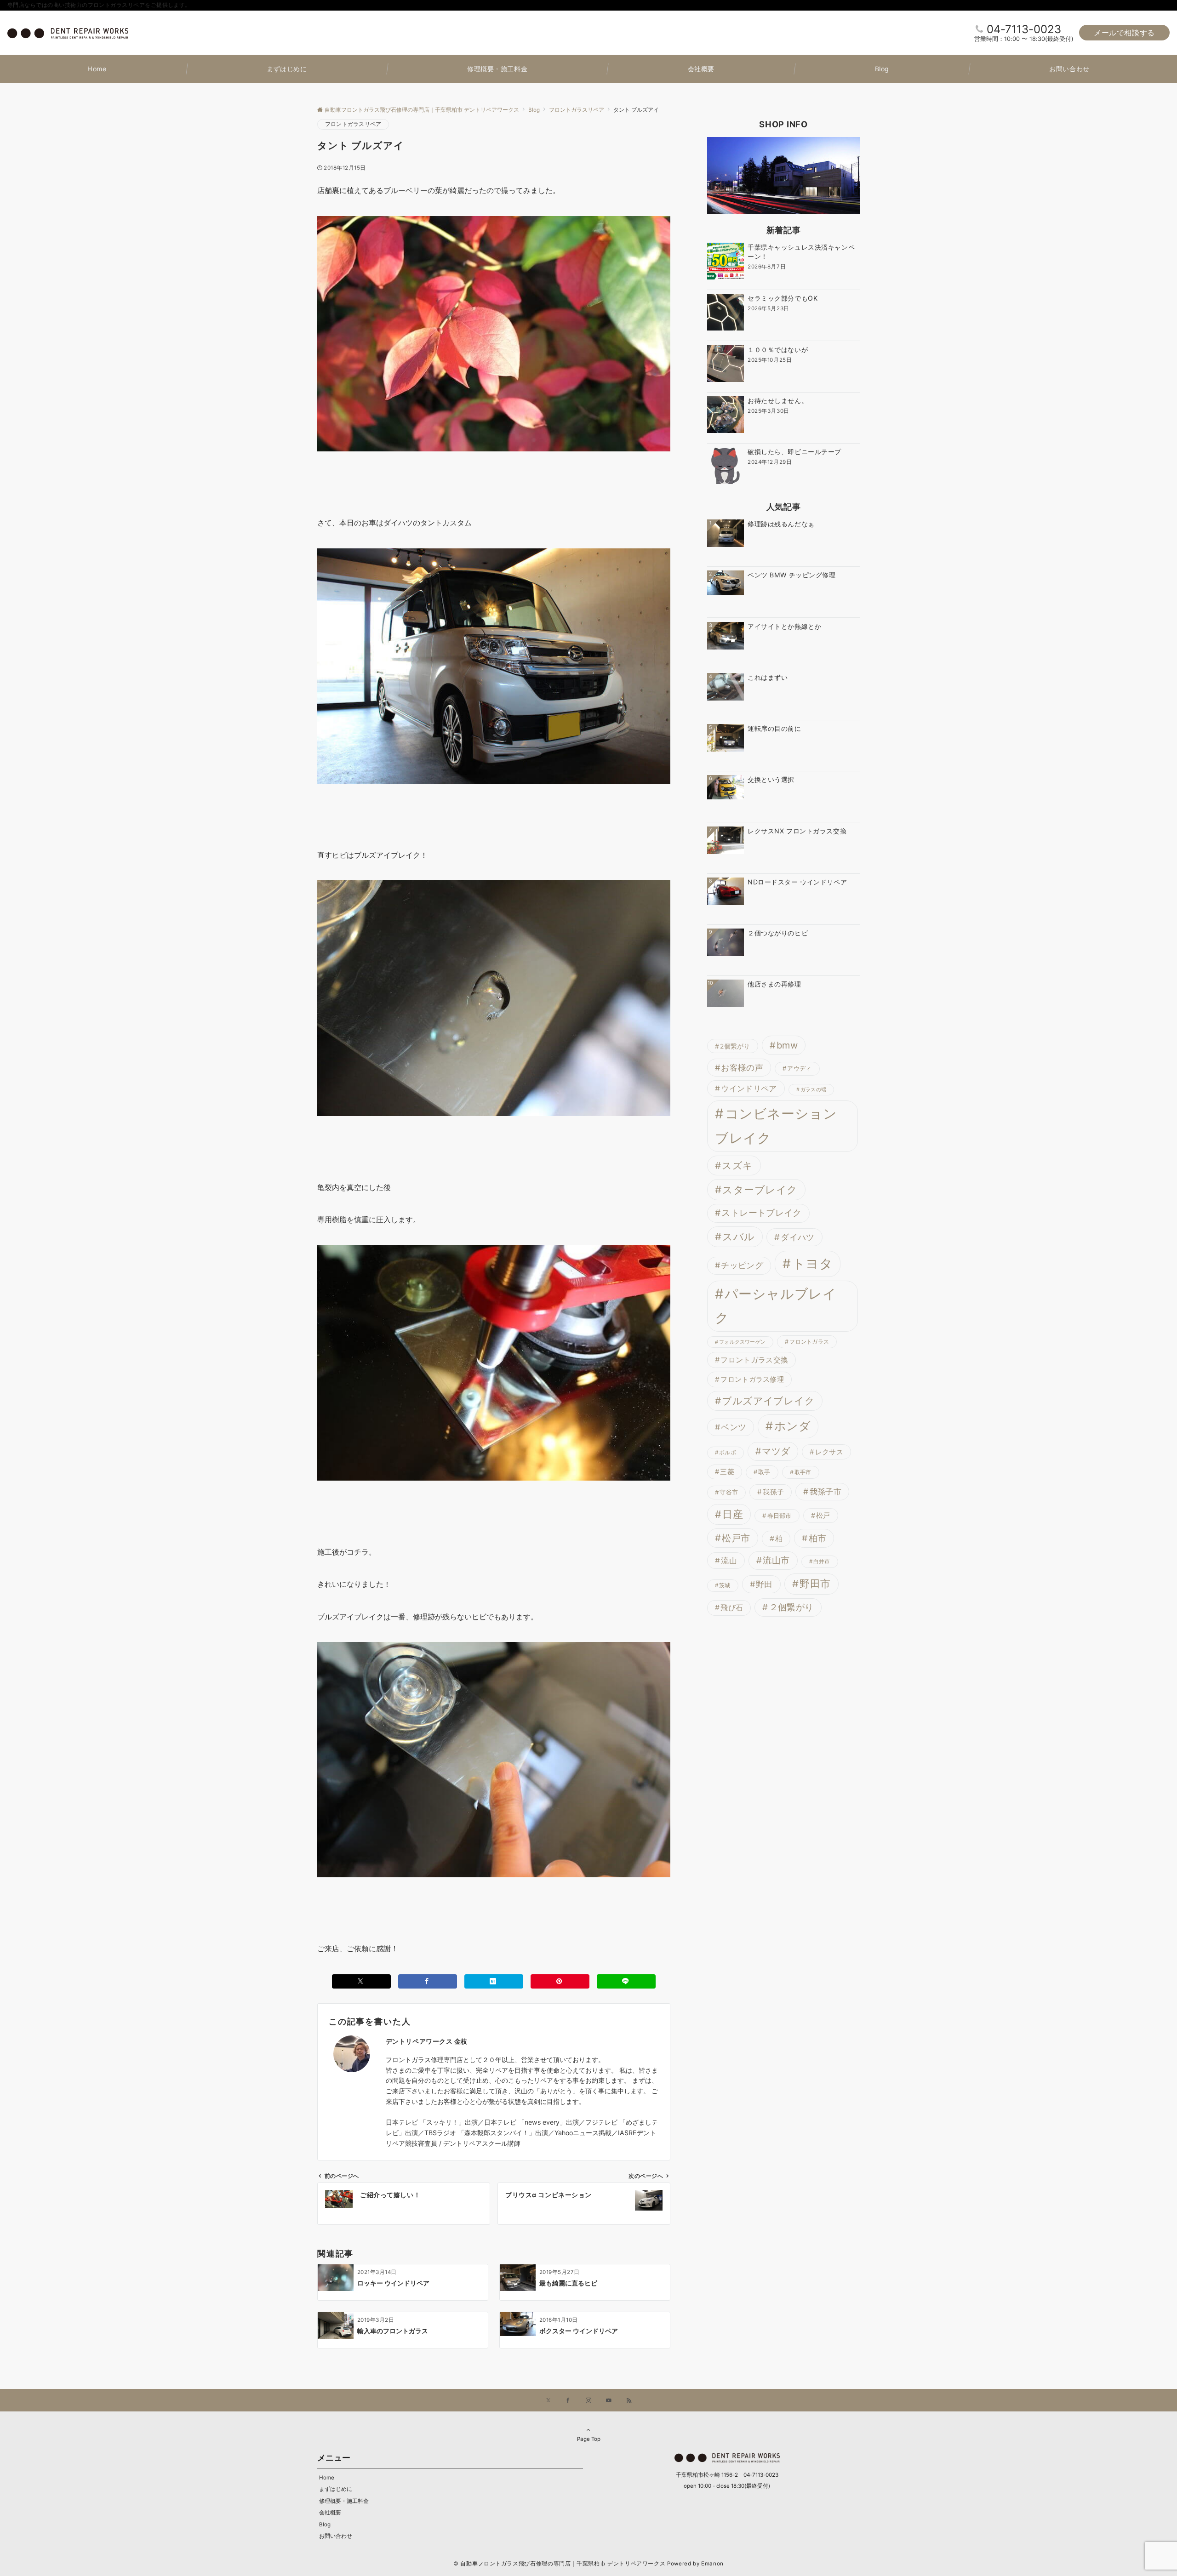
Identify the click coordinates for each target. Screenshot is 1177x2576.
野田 (764, 1584)
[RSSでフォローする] (629, 2401)
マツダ (776, 1451)
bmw (787, 1045)
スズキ (737, 1165)
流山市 (776, 1560)
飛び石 (732, 1608)
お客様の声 (742, 1067)
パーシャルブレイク (776, 1306)
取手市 (803, 1472)
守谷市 (729, 1493)
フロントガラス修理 (752, 1380)
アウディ (799, 1068)
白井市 (822, 1562)
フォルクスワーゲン (742, 1342)
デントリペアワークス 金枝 (427, 2041)
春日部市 (780, 1516)
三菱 (727, 1472)
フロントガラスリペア (353, 124)
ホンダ (793, 1426)
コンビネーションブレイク (776, 1126)
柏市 (818, 1538)
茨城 (725, 1586)
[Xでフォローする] (548, 2401)
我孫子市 (826, 1492)
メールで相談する (1124, 33)
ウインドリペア (749, 1089)
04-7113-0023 (1024, 29)
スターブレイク (760, 1190)
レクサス (829, 1452)
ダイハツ (797, 1237)
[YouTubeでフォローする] (609, 2401)
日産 (733, 1514)
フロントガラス (809, 1342)
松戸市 (736, 1538)
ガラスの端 (813, 1090)
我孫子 (773, 1492)
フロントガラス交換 (754, 1360)
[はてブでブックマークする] (494, 1981)
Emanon (712, 2564)
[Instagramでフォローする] (588, 2401)
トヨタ (813, 1264)
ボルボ (728, 1453)
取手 (764, 1472)
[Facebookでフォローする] (568, 2401)
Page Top (589, 2439)
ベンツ (734, 1428)
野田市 (815, 1584)
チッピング (742, 1266)
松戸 (823, 1516)
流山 (729, 1561)
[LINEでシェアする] (626, 1981)
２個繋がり (791, 1607)
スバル (738, 1237)
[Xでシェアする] (361, 1981)
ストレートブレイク (761, 1213)
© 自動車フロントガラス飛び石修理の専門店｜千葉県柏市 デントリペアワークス (559, 2564)
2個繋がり (735, 1046)
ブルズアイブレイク (768, 1401)
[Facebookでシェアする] (428, 1981)
